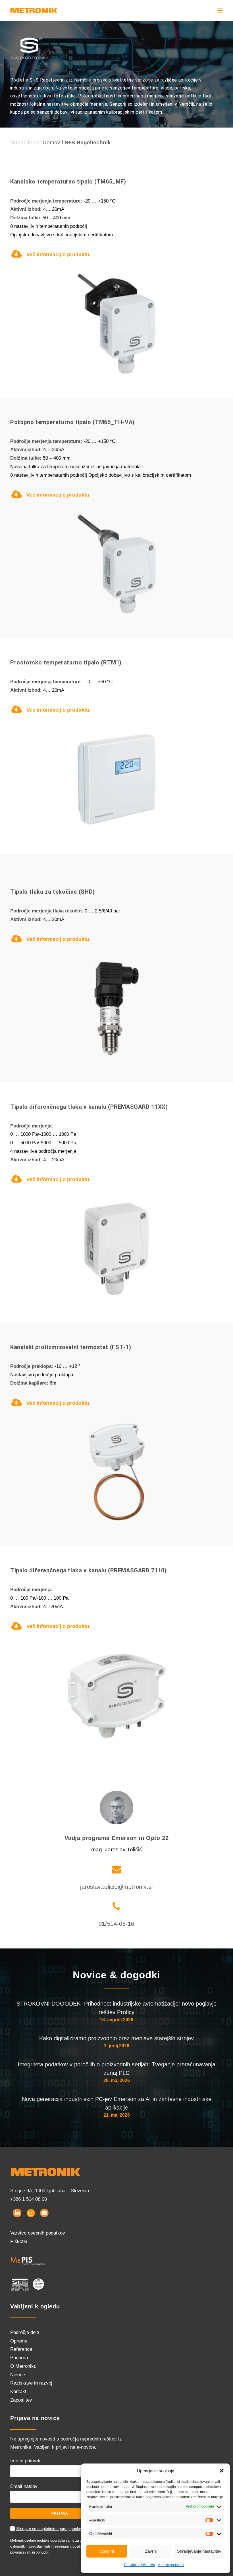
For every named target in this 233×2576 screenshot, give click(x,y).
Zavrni (151, 2551)
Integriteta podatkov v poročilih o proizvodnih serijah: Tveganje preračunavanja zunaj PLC (116, 2069)
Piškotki (19, 2242)
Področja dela (25, 2332)
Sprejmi (107, 2551)
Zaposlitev (21, 2400)
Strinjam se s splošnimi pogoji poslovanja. (54, 2529)
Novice (18, 2375)
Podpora (19, 2358)
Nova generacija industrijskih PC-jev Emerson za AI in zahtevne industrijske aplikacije (117, 2103)
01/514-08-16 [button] (116, 1924)
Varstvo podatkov (171, 2565)
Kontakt (18, 2391)
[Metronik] (34, 11)
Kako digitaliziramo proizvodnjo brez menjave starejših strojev (116, 2038)
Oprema (19, 2341)
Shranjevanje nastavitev (199, 2551)
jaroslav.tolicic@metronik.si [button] (116, 1887)
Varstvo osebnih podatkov (38, 2233)
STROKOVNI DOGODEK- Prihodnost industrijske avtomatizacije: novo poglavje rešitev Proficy (116, 2008)
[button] (222, 2471)
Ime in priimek (25, 2461)
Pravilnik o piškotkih (140, 2565)
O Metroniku (23, 2366)
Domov (51, 142)
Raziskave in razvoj (31, 2383)
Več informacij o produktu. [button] (59, 255)
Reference (21, 2349)
